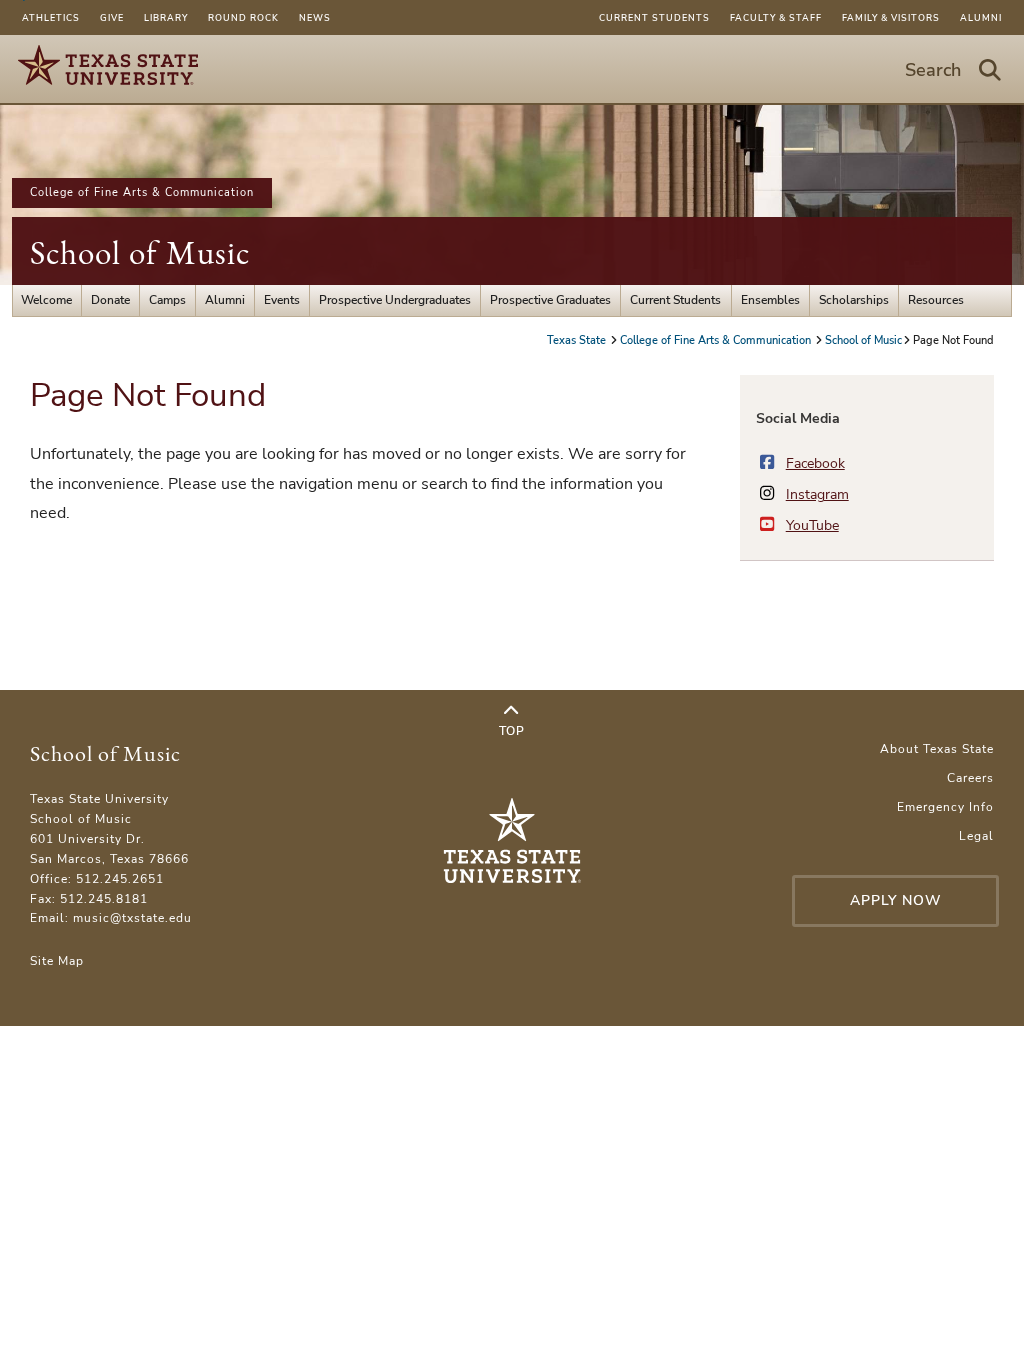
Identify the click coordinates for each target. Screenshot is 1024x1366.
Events (282, 300)
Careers (970, 778)
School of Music (140, 252)
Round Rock (243, 18)
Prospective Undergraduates (395, 300)
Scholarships (854, 300)
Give (112, 18)
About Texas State (937, 749)
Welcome (46, 300)
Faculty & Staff (776, 18)
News (315, 18)
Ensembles (770, 300)
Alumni (981, 18)
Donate (110, 300)
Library (166, 18)
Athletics (51, 18)
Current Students (654, 18)
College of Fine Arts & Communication (142, 192)
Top (512, 731)
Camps (167, 300)
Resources (936, 300)
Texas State (578, 340)
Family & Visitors (891, 18)
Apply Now (896, 900)
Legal (976, 836)
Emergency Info (945, 807)
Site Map (57, 961)
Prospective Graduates (550, 300)
